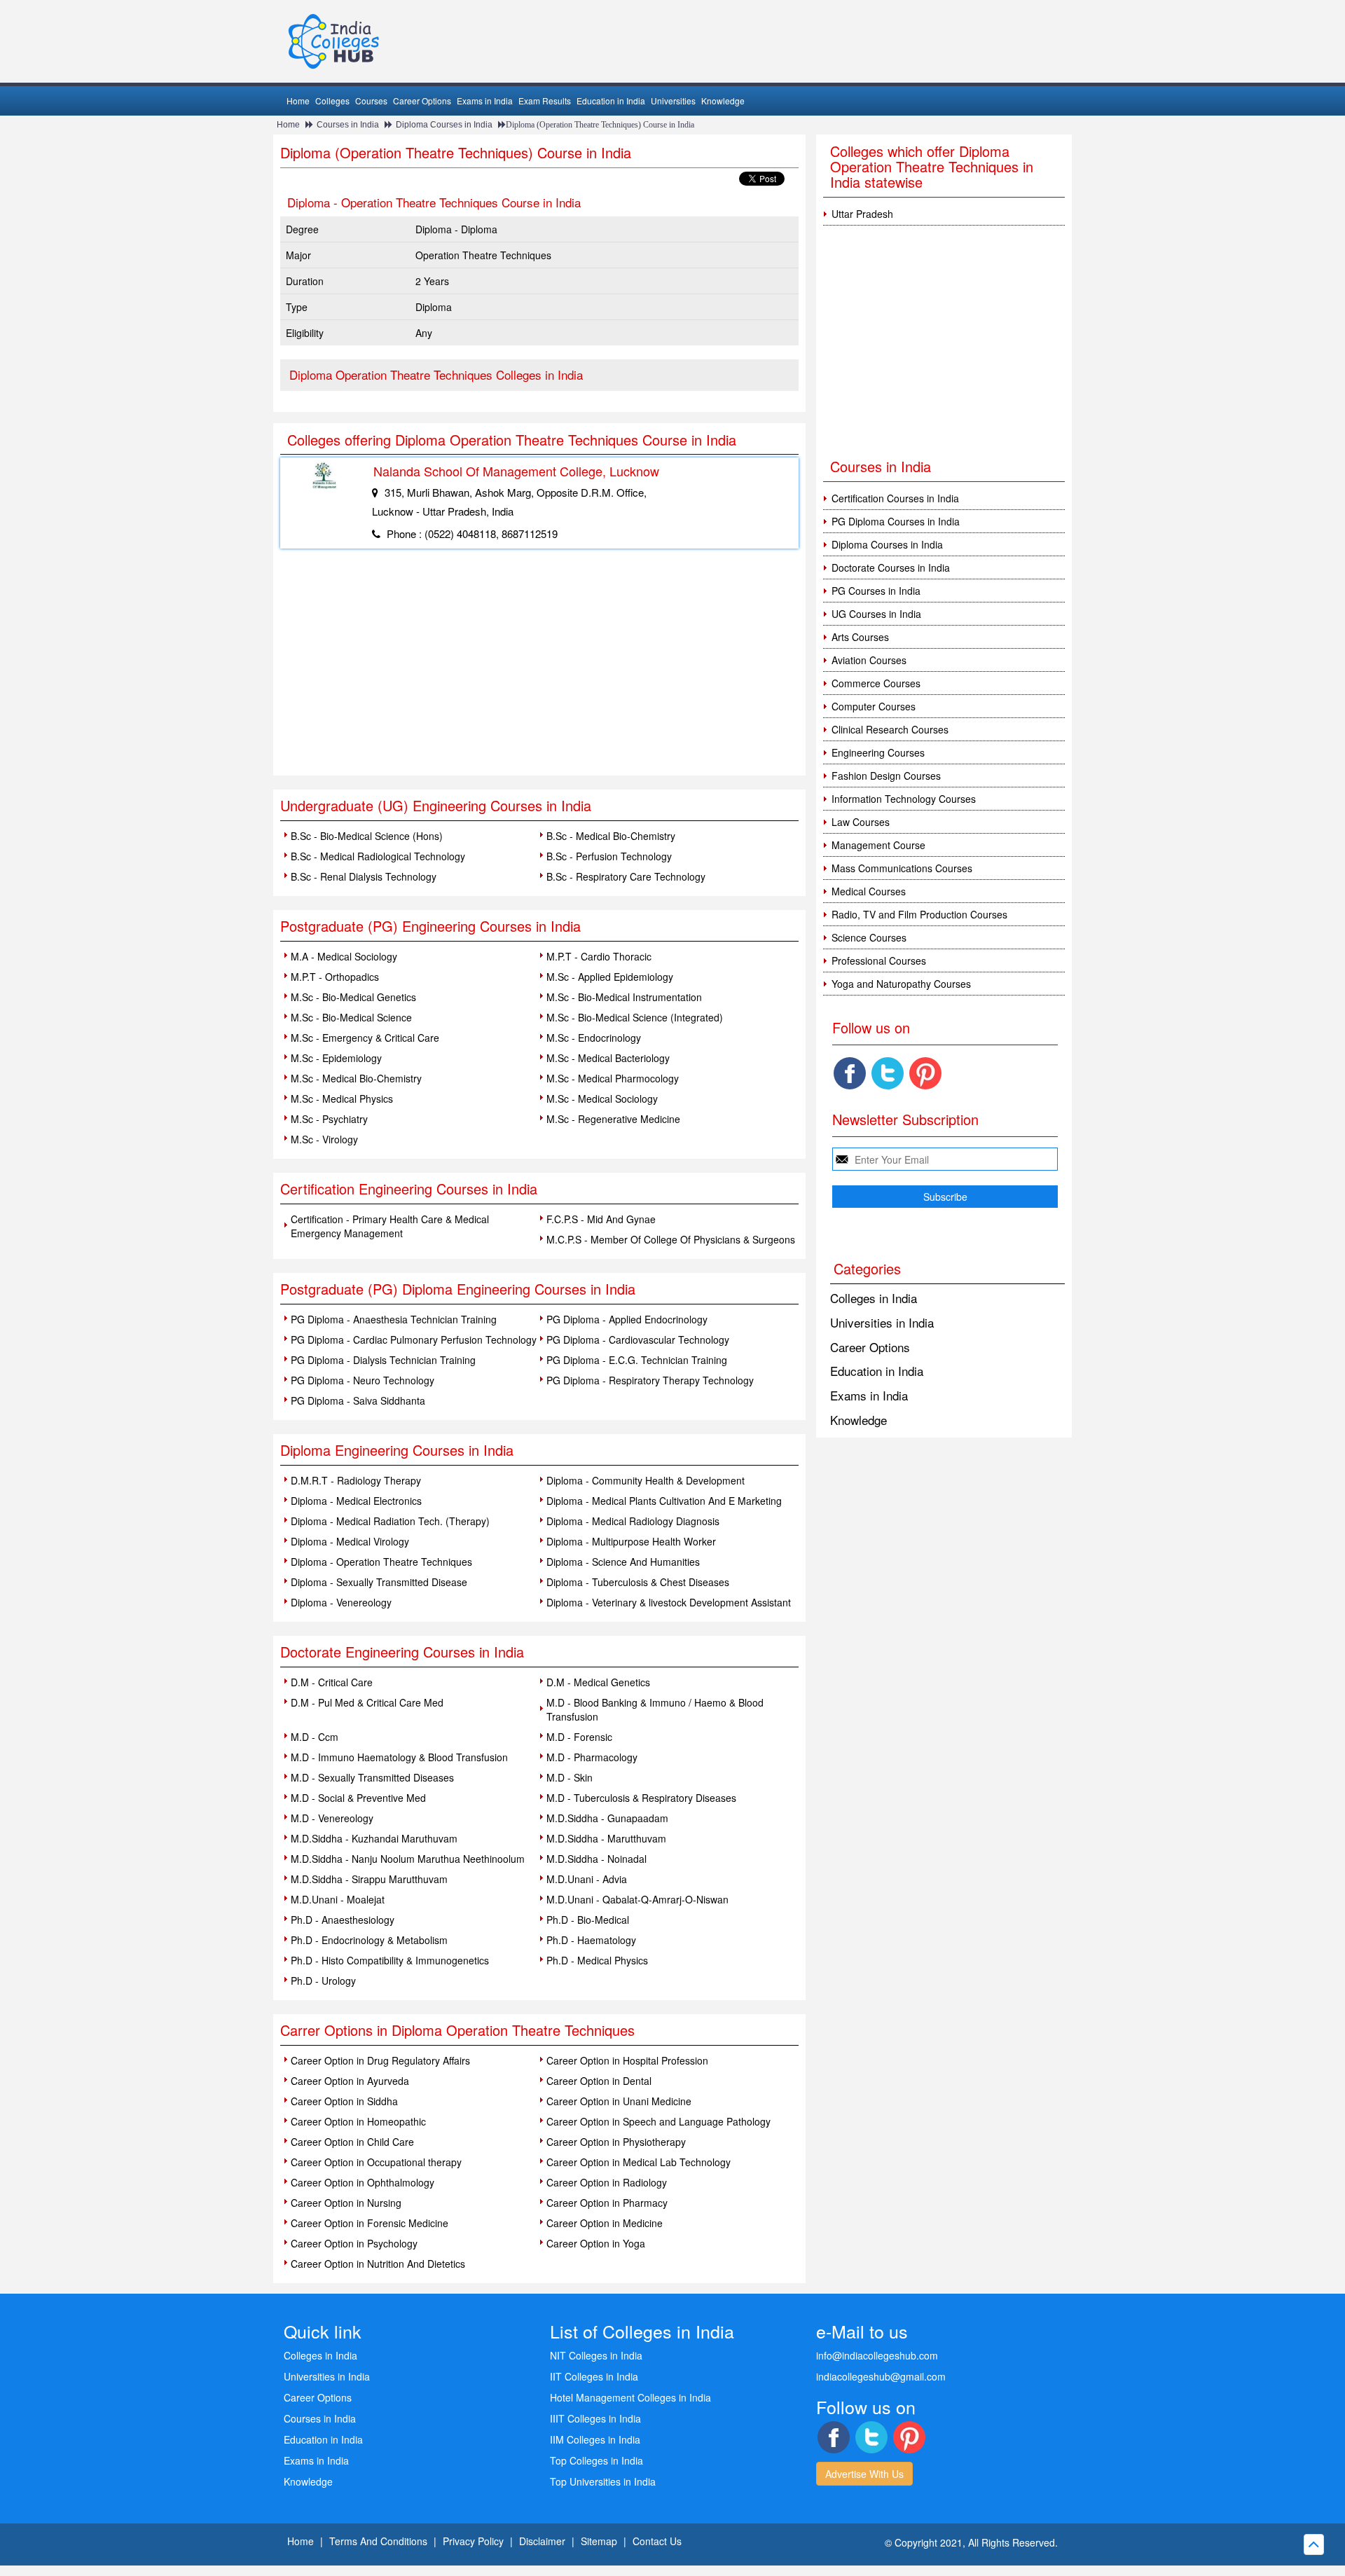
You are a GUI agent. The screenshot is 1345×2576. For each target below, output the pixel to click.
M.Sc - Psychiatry (329, 1119)
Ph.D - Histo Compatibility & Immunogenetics (390, 1960)
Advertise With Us (864, 2474)
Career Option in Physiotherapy (616, 2142)
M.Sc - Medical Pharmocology (613, 1078)
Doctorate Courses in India (891, 567)
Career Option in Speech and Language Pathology (658, 2121)
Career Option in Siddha (344, 2101)
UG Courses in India (876, 614)
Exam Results (545, 101)
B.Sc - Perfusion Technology (609, 856)
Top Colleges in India (596, 2460)
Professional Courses (879, 960)
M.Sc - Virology (324, 1139)
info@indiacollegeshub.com (877, 2355)
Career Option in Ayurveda (350, 2081)
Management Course (878, 845)
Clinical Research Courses (890, 729)
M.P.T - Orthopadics (335, 977)
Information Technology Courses (904, 799)
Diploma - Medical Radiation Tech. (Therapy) (390, 1521)
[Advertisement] (539, 670)
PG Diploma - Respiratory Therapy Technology (650, 1380)
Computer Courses (874, 706)
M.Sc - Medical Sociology (602, 1098)
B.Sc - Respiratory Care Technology (626, 876)
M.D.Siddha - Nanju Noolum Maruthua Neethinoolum (408, 1859)
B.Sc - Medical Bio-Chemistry (611, 836)
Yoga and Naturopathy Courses (901, 984)
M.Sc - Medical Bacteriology (608, 1058)
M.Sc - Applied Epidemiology (610, 977)
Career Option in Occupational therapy (376, 2162)
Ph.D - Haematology (591, 1940)
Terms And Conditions (378, 2541)
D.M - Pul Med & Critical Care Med (367, 1702)
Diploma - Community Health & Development (646, 1480)
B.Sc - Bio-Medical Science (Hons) (367, 836)
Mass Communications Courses (902, 868)
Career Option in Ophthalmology (363, 2182)
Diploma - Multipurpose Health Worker (631, 1541)
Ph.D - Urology (323, 1981)
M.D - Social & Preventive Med (358, 1798)
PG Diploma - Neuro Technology (363, 1380)
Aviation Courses (869, 660)
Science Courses (869, 937)
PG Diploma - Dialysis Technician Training (383, 1360)
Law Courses (861, 822)
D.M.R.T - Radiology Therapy (356, 1480)
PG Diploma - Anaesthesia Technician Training (394, 1319)
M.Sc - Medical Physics (342, 1098)
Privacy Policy (473, 2541)
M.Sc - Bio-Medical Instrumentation (624, 997)
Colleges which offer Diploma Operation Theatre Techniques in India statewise (932, 166)
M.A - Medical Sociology (344, 956)
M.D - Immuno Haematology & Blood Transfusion (399, 1757)
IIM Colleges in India (595, 2439)
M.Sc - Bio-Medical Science (351, 1017)
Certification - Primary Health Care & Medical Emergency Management (390, 1226)
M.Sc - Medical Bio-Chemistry (356, 1078)
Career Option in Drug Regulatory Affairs (380, 2060)
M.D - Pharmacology (592, 1757)
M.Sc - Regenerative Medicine (613, 1119)
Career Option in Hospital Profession (627, 2060)
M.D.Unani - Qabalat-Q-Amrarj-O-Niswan (637, 1899)
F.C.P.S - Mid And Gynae (601, 1219)
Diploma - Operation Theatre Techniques (381, 1562)
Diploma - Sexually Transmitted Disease (379, 1582)
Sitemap (599, 2541)
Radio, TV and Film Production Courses (919, 914)
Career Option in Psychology (354, 2243)
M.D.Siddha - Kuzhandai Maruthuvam (374, 1838)
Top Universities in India (603, 2481)
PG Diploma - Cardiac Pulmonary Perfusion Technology (414, 1339)
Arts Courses (860, 637)
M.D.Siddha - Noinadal (596, 1859)
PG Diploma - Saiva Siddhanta (358, 1400)
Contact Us (657, 2541)
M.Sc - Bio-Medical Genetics (353, 997)
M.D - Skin (570, 1777)
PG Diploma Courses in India (896, 521)
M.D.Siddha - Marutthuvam (606, 1838)
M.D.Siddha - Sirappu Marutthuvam (369, 1879)
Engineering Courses (878, 752)
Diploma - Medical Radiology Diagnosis (633, 1521)
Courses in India (348, 125)
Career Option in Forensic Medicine (370, 2223)
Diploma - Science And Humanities (623, 1562)
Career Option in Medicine (605, 2223)
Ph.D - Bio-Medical (588, 1920)
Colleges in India (874, 1298)
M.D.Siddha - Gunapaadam (607, 1818)
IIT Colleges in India (594, 2376)
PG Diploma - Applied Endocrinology (627, 1319)
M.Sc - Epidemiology (336, 1058)
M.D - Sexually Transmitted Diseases (372, 1777)
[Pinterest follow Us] (925, 1073)
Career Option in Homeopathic (358, 2121)
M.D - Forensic (579, 1737)
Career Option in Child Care (352, 2142)
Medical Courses (869, 891)
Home (298, 101)
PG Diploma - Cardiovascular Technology (638, 1339)
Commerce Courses (876, 683)
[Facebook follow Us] (850, 1073)
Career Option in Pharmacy (607, 2203)
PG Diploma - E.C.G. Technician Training (637, 1360)
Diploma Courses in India (444, 125)
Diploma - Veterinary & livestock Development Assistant (669, 1602)
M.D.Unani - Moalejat (338, 1899)
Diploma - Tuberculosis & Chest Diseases (638, 1582)
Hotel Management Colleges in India (630, 2397)
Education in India (611, 101)
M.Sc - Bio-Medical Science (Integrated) (635, 1017)
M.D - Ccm (315, 1737)
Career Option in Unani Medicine (619, 2101)
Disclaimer (542, 2541)
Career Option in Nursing (346, 2203)
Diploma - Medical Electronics (356, 1501)
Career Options (422, 101)
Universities (673, 101)
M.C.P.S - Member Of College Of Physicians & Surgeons (671, 1239)
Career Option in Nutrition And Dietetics (378, 2264)
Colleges (332, 101)
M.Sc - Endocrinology (594, 1038)
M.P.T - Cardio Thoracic (599, 956)
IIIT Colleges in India (595, 2418)
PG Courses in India (876, 591)
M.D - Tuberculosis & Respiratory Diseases (641, 1798)
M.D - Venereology (332, 1818)
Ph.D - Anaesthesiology (343, 1920)
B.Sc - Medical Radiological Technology (378, 856)
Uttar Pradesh (862, 214)
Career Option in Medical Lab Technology (639, 2162)
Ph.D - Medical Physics (597, 1960)
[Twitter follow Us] (888, 1073)
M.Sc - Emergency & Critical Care (365, 1038)
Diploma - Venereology (341, 1602)
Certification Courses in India (895, 498)
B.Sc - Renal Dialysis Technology (364, 876)
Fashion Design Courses (886, 776)
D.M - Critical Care (332, 1682)
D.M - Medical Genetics (598, 1682)
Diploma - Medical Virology (350, 1541)
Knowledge (723, 101)
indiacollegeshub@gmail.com (881, 2376)
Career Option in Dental (599, 2081)
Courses (371, 101)
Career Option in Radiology (607, 2182)
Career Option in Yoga (596, 2243)
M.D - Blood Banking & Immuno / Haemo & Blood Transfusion (655, 1709)
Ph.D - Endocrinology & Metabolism (369, 1940)
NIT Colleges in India (596, 2355)
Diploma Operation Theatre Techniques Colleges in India (436, 374)
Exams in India (485, 101)
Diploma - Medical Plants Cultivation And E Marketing (664, 1501)
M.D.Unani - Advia (587, 1879)
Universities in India (882, 1322)
